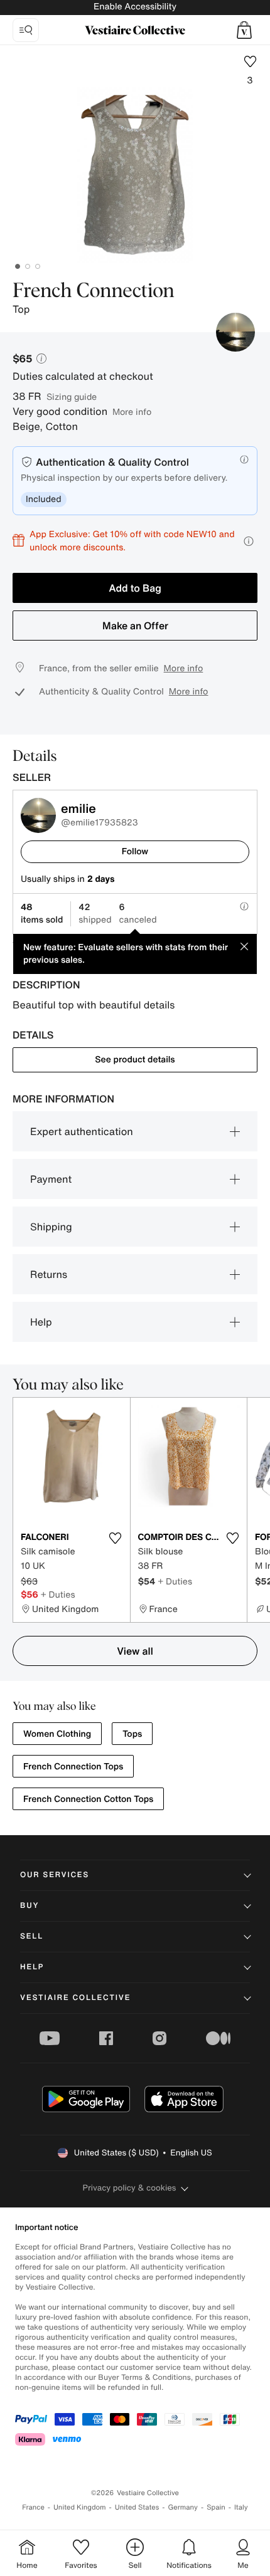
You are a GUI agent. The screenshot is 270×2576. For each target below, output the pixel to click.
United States (137, 2507)
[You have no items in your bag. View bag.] (244, 30)
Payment (51, 1179)
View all (135, 1651)
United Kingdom (80, 2507)
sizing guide (72, 396)
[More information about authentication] (244, 459)
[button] (244, 30)
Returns (49, 1274)
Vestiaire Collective (75, 1998)
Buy (30, 1906)
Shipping (51, 1227)
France (33, 2507)
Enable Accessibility (135, 7)
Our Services (55, 1875)
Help (41, 1322)
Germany (183, 2507)
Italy (241, 2507)
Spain (216, 2507)
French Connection (94, 291)
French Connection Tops (73, 1767)
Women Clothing (57, 1734)
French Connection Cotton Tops (88, 1799)
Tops (132, 1734)
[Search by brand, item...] (26, 30)
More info (132, 411)
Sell (32, 1936)
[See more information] (249, 541)
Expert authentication (82, 1131)
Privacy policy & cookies (130, 2188)
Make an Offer (135, 626)
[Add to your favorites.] (116, 1538)
